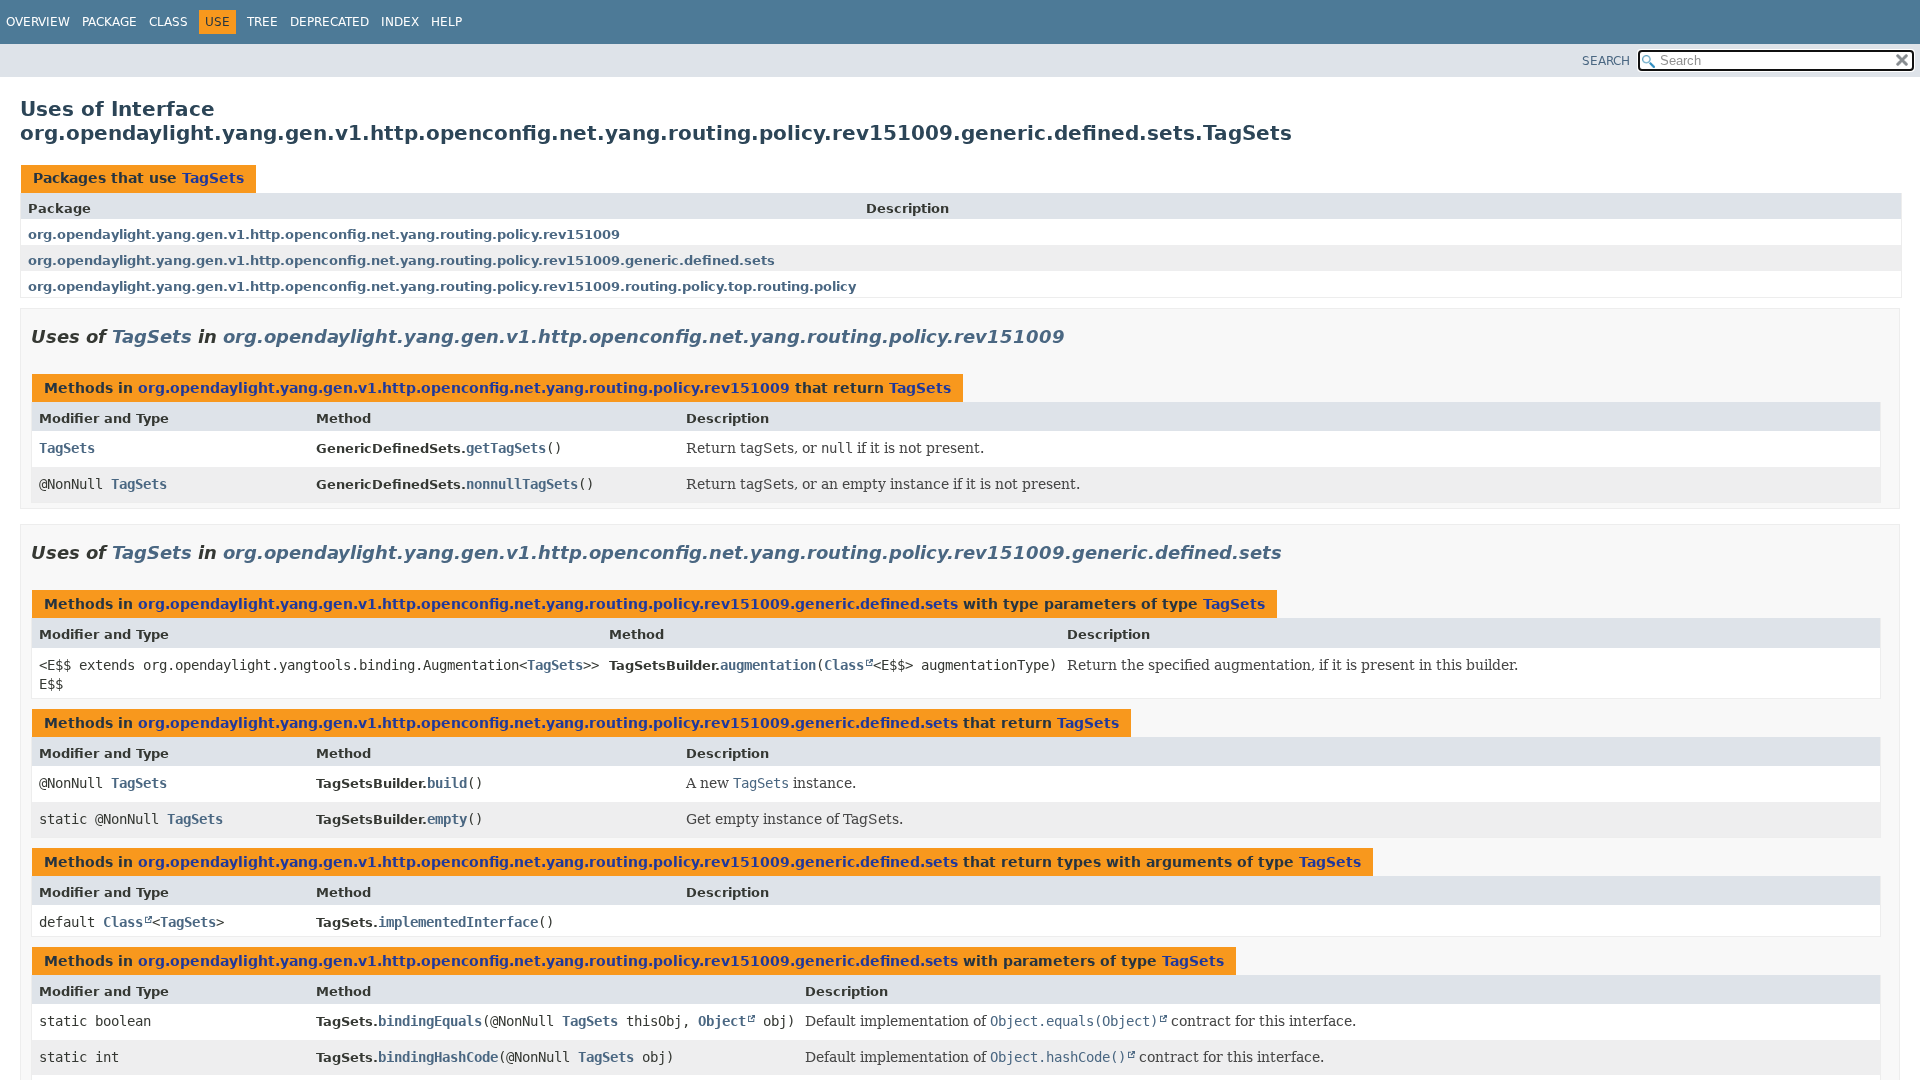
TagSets (213, 178)
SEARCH (1606, 61)
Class (168, 22)
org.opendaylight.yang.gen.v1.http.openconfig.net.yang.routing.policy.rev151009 (324, 234)
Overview (38, 22)
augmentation (768, 665)
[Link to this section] (1079, 336)
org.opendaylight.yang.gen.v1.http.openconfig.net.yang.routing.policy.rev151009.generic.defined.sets (401, 260)
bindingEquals (430, 1021)
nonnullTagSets (522, 484)
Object (722, 1021)
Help (446, 22)
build (447, 783)
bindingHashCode (438, 1057)
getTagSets (506, 448)
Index (400, 22)
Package (109, 22)
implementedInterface (458, 922)
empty (447, 819)
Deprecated (329, 22)
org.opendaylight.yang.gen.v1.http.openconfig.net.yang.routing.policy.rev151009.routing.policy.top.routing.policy (442, 286)
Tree (262, 22)
